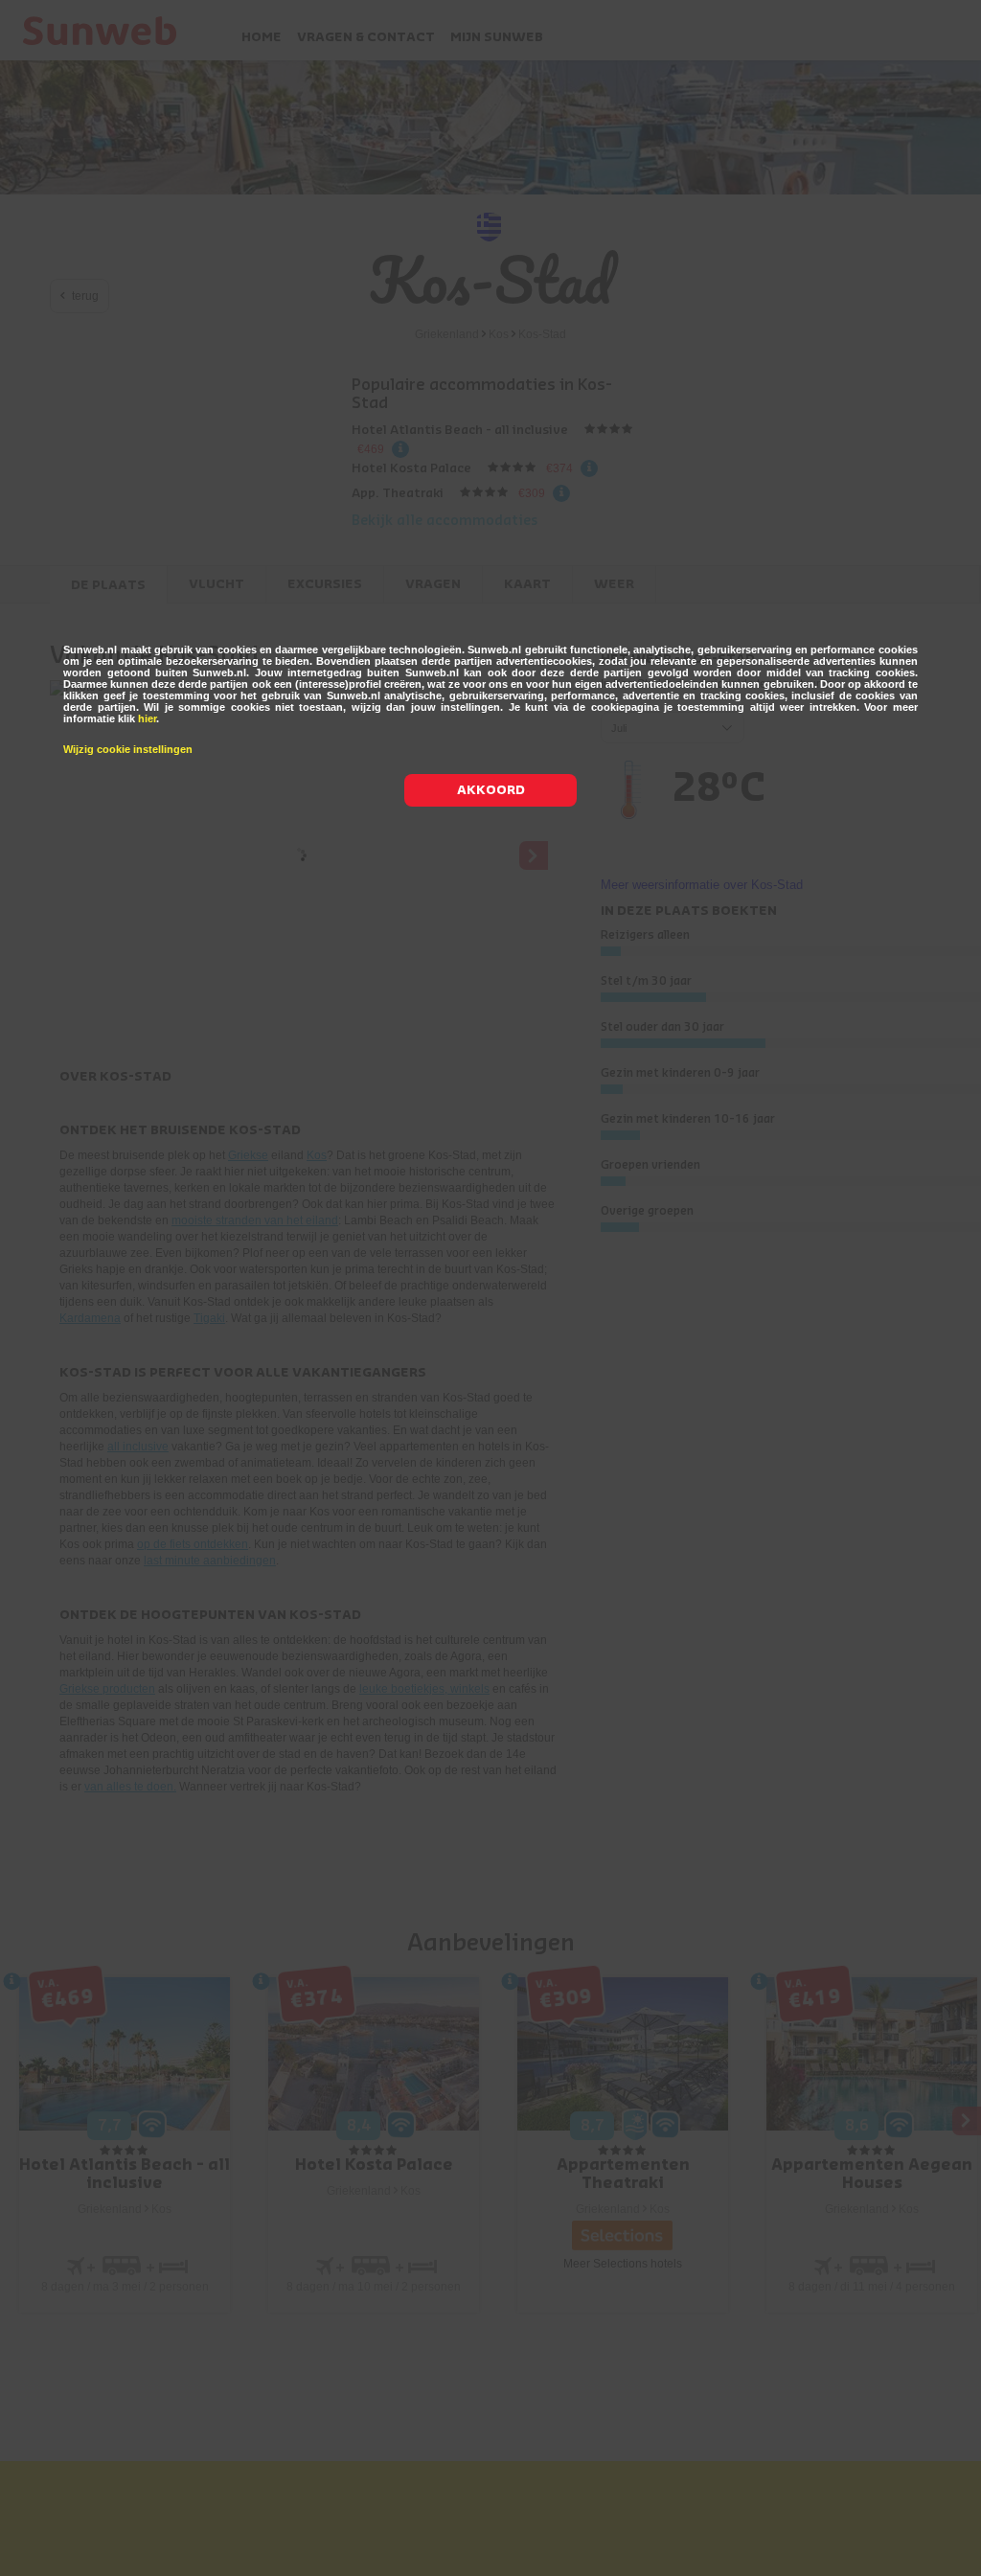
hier (147, 718)
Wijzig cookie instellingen (128, 749)
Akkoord (491, 790)
